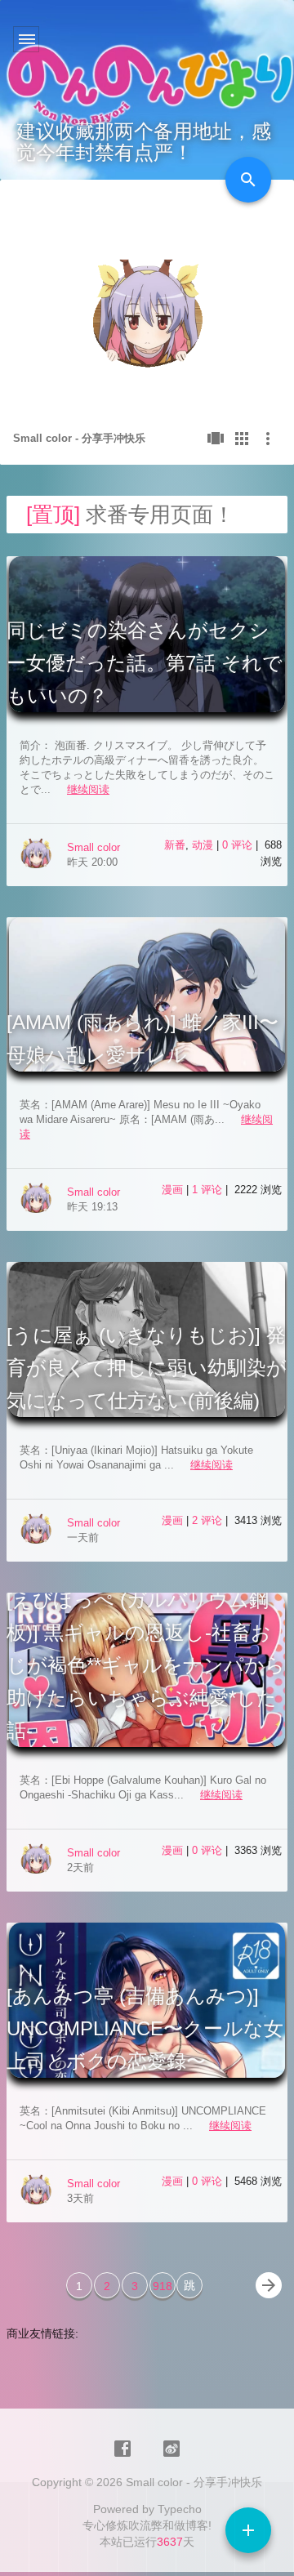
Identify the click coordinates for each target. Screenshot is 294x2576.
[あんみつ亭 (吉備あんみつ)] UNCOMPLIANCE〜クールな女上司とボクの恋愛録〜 (145, 2028)
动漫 (203, 845)
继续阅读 (88, 789)
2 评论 (209, 1520)
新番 (175, 845)
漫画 (172, 1190)
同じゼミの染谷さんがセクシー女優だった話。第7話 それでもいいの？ (145, 663)
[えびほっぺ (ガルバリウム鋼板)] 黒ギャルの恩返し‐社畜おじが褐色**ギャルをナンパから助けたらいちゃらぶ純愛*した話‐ (146, 1665)
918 (163, 2286)
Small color (94, 847)
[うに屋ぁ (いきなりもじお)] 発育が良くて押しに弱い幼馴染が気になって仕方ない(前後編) (147, 1368)
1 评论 (209, 1190)
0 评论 (239, 845)
